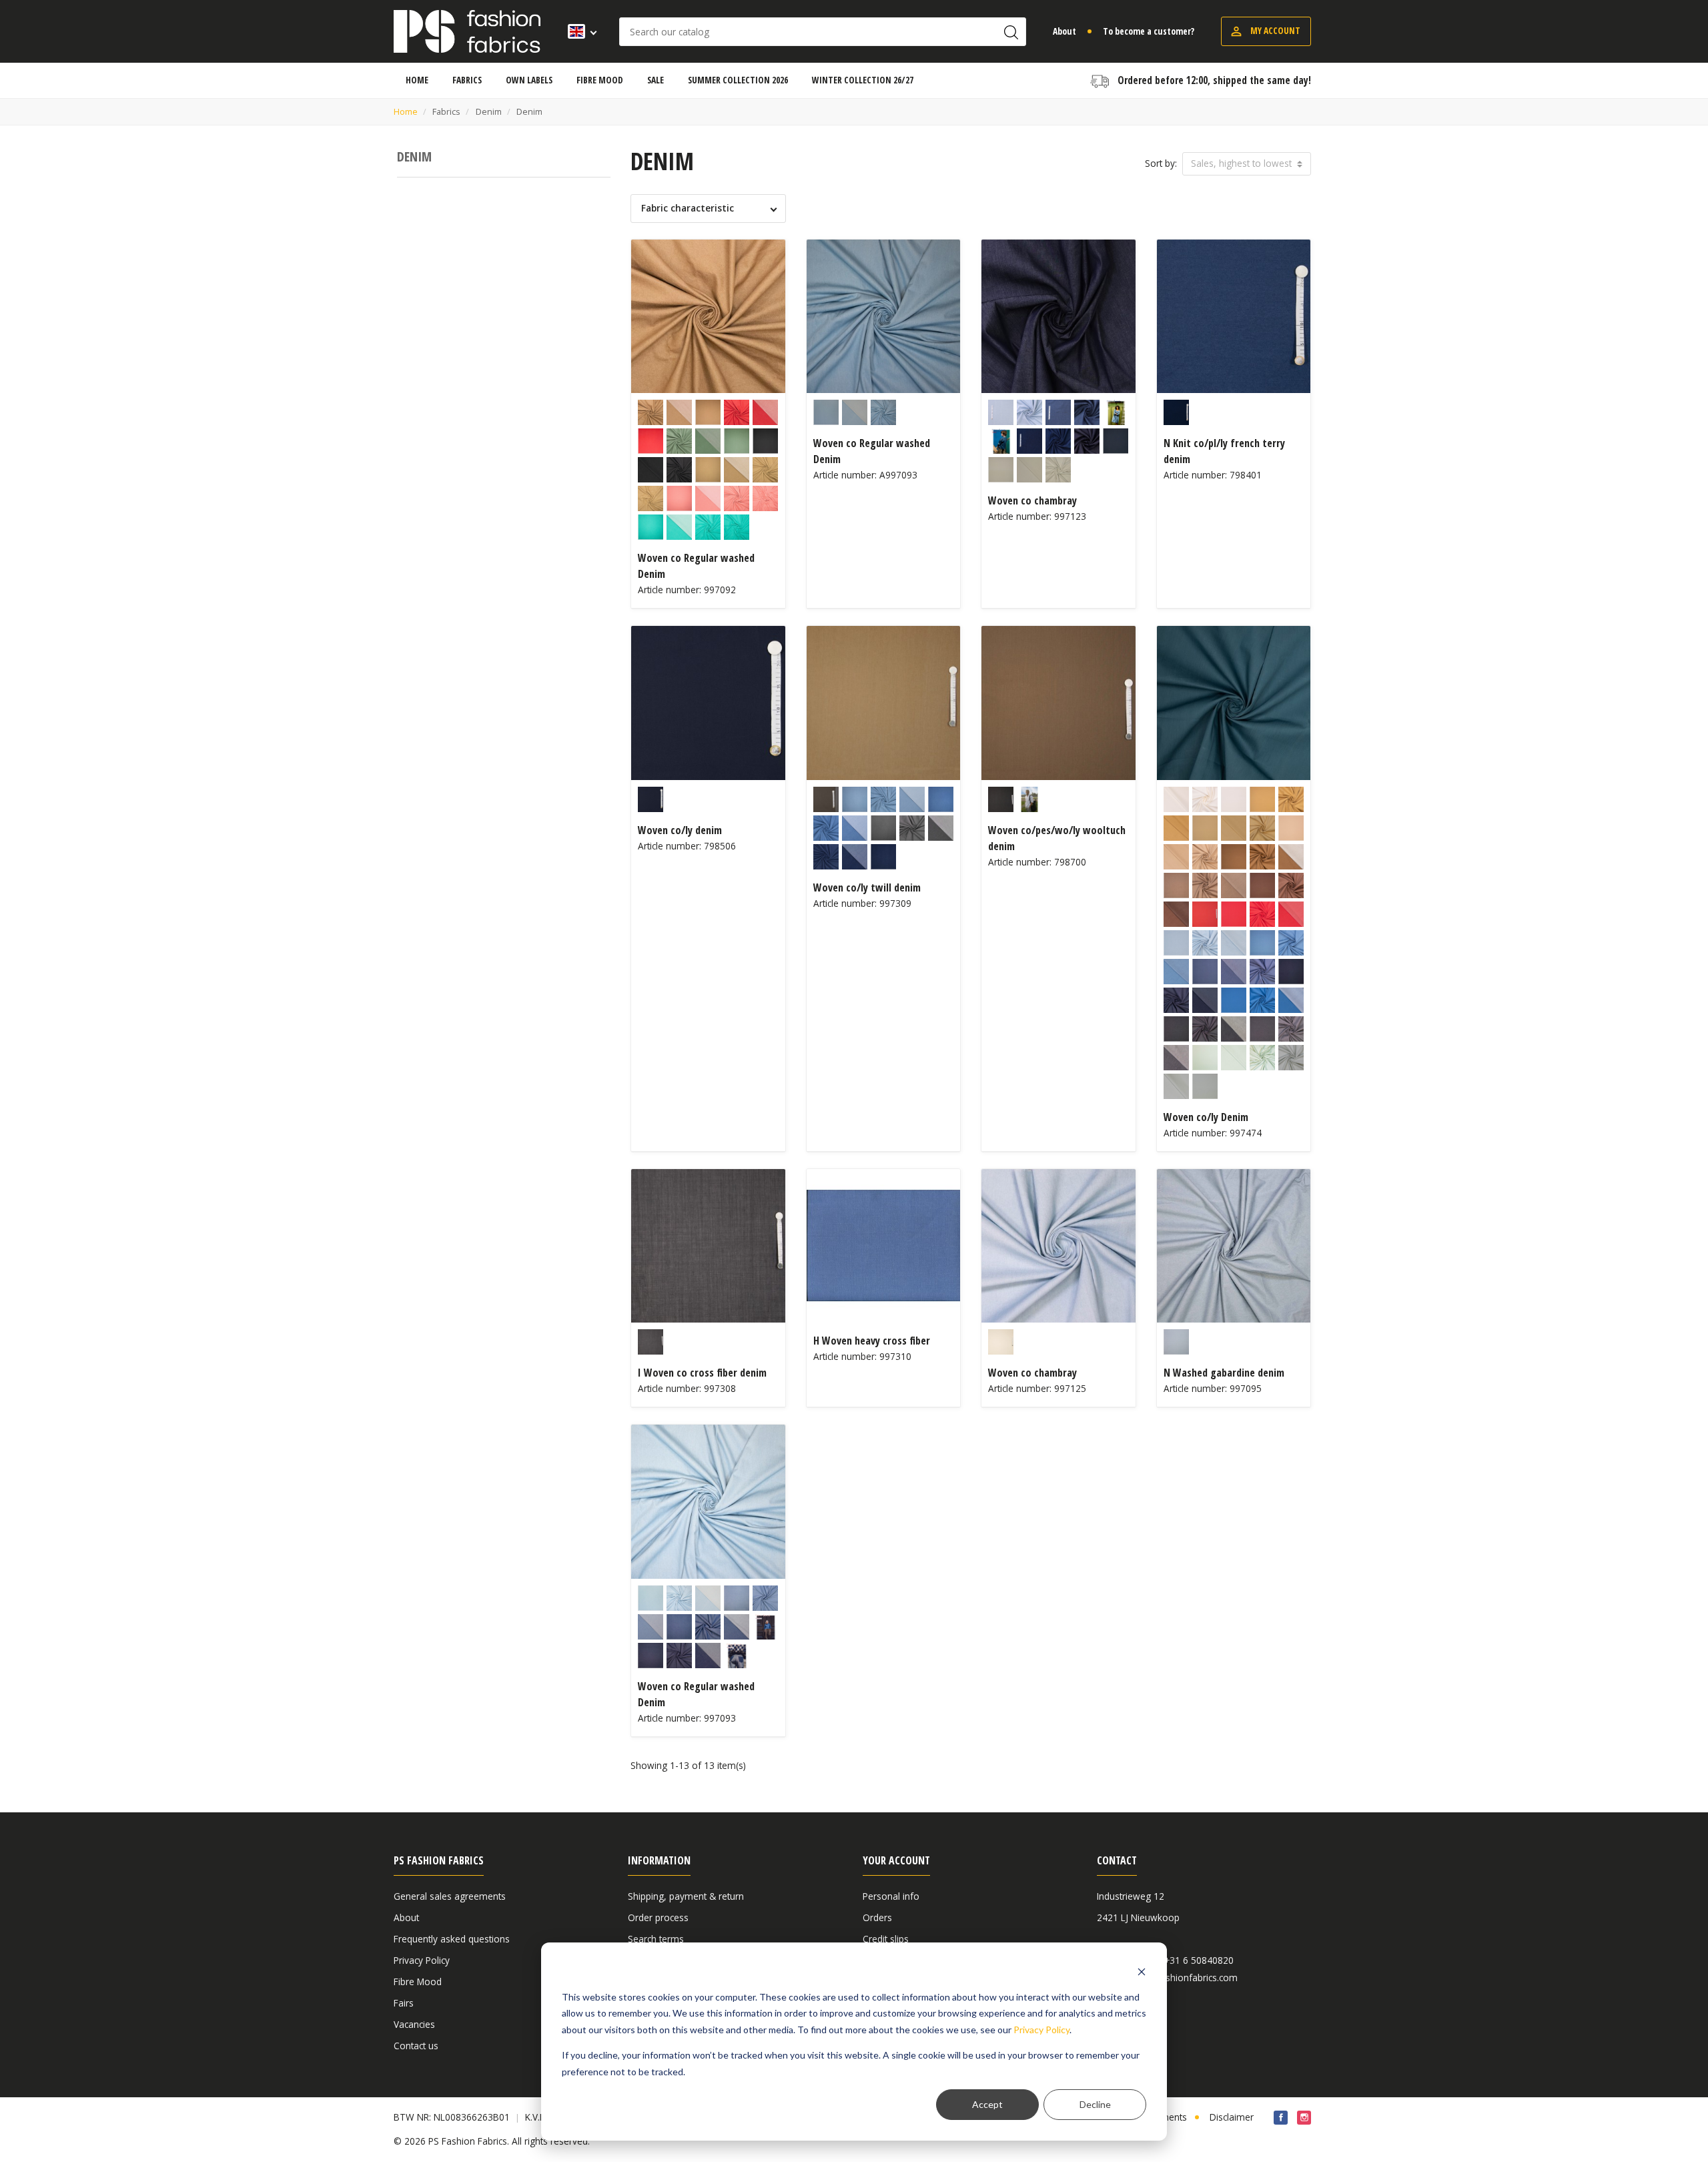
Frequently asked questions (452, 1939)
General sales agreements (450, 1896)
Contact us (416, 2046)
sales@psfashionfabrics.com (1177, 1978)
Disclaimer (1232, 2117)
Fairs (404, 2003)
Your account (896, 1860)
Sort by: (1161, 163)
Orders (877, 1917)
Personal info (891, 1896)
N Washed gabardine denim (1224, 1373)
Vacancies (414, 2024)
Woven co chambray (1032, 500)
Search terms (656, 1939)
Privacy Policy (1041, 2030)
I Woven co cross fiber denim (702, 1373)
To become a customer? (1149, 31)
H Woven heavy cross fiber (872, 1341)
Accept (987, 2104)
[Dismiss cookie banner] (1142, 1971)
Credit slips (886, 1939)
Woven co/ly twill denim (867, 887)
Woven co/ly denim (680, 830)
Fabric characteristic (688, 208)
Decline (1095, 2104)
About (1064, 31)
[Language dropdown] (578, 31)
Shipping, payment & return (686, 1896)
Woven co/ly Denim (1206, 1117)
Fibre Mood (418, 1981)
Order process (658, 1917)
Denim (414, 156)
